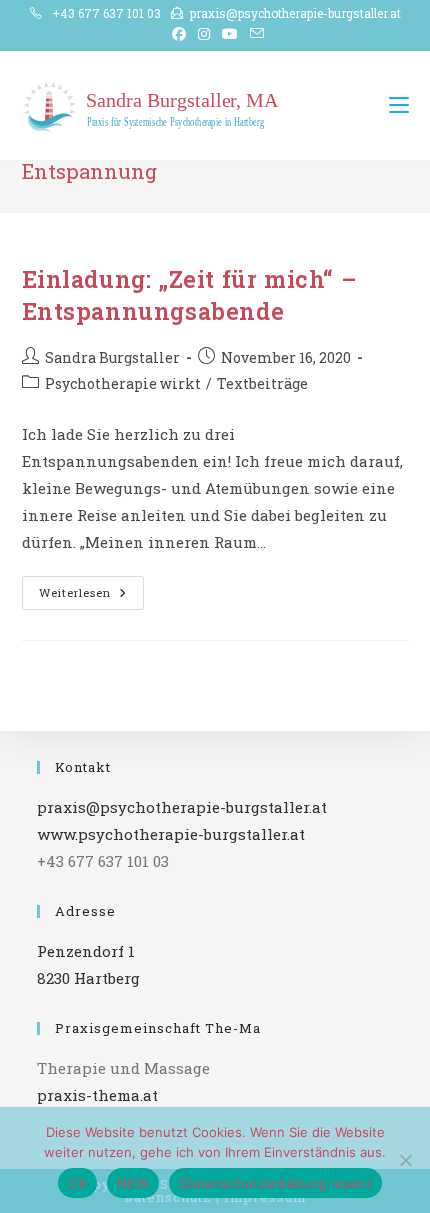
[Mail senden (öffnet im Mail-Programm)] (254, 34)
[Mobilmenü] (399, 105)
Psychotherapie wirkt (123, 383)
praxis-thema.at (97, 1095)
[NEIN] (405, 1160)
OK (77, 1183)
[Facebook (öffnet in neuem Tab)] (179, 34)
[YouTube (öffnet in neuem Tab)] (230, 34)
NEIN (133, 1183)
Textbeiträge (262, 383)
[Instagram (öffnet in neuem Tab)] (204, 34)
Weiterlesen (91, 596)
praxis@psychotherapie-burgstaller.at (295, 13)
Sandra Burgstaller (112, 357)
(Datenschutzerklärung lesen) (275, 1183)
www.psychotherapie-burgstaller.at (171, 834)
